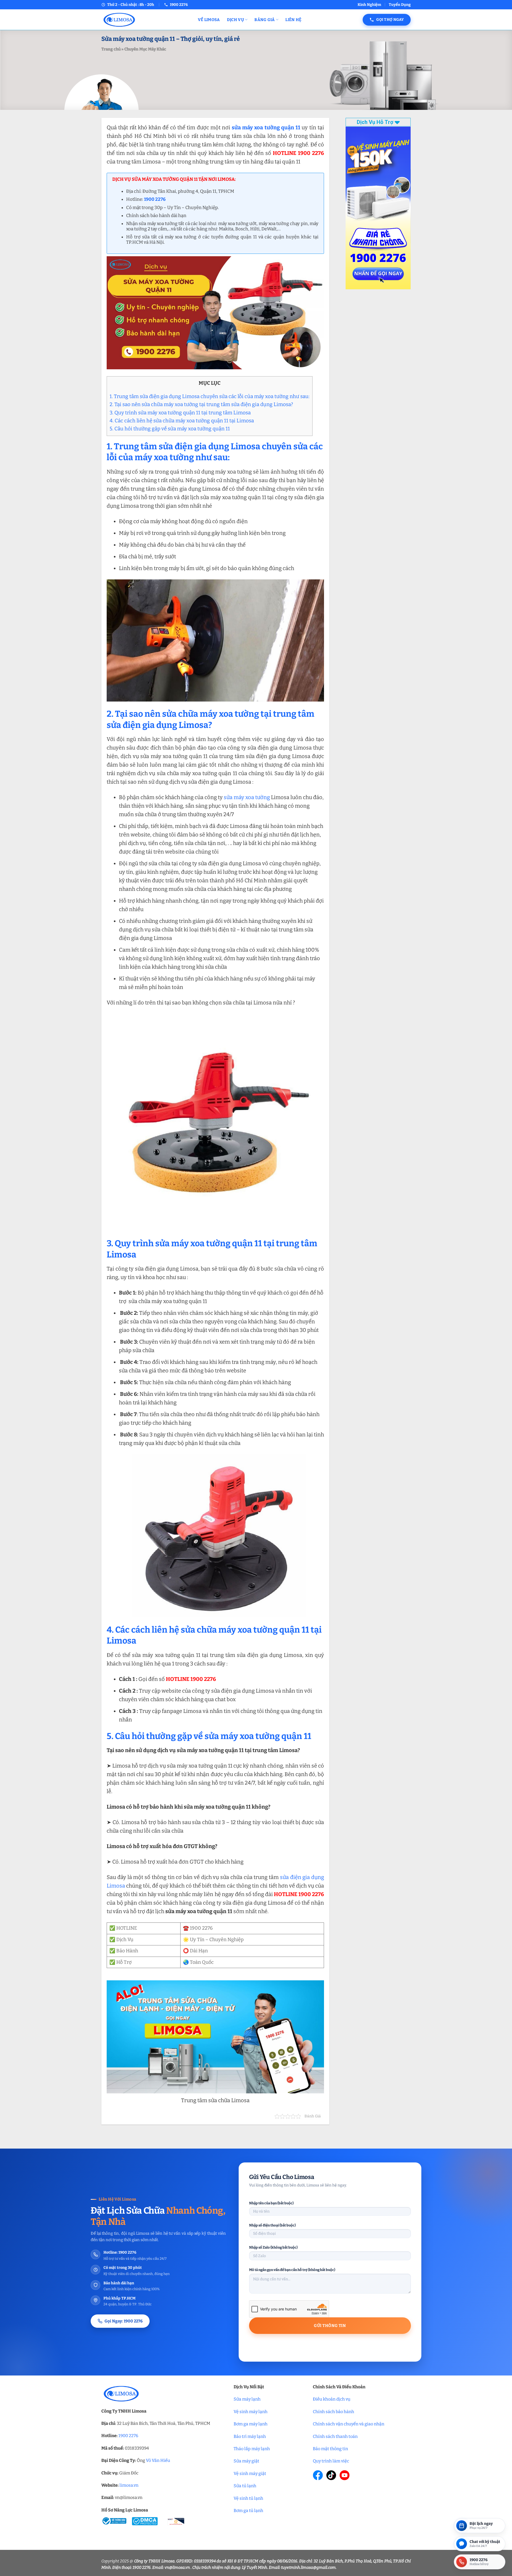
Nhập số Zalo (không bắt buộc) (273, 2247)
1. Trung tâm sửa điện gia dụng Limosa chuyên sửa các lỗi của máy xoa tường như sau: (210, 396)
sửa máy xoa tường (247, 797)
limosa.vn (129, 2485)
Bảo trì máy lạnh (250, 2436)
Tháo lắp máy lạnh (252, 2449)
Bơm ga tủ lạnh (248, 2511)
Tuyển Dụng (400, 5)
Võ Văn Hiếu (158, 2460)
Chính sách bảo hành (333, 2412)
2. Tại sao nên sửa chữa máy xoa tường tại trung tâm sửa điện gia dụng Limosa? (201, 404)
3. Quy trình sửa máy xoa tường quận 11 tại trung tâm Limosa (180, 413)
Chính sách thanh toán (335, 2436)
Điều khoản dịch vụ (332, 2399)
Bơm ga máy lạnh (251, 2424)
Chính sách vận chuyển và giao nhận (349, 2424)
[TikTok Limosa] (331, 2475)
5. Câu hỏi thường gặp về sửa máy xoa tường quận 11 (170, 429)
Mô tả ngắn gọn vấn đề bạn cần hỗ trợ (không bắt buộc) (292, 2270)
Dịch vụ (235, 20)
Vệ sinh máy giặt (250, 2473)
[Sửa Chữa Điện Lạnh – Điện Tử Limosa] (146, 20)
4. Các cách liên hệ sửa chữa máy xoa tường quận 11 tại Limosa (182, 421)
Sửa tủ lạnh (245, 2486)
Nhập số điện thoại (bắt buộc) (272, 2225)
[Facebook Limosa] (318, 2475)
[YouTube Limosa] (345, 2475)
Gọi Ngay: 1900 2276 (124, 2321)
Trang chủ (111, 49)
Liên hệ (293, 20)
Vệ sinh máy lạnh (251, 2412)
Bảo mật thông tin (330, 2449)
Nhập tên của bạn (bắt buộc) (271, 2203)
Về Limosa (209, 20)
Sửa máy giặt (246, 2461)
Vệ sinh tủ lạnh (248, 2498)
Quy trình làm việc (331, 2461)
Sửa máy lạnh (247, 2399)
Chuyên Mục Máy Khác (145, 49)
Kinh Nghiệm (369, 5)
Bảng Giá (265, 20)
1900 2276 (128, 2436)
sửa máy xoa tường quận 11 (266, 127)
